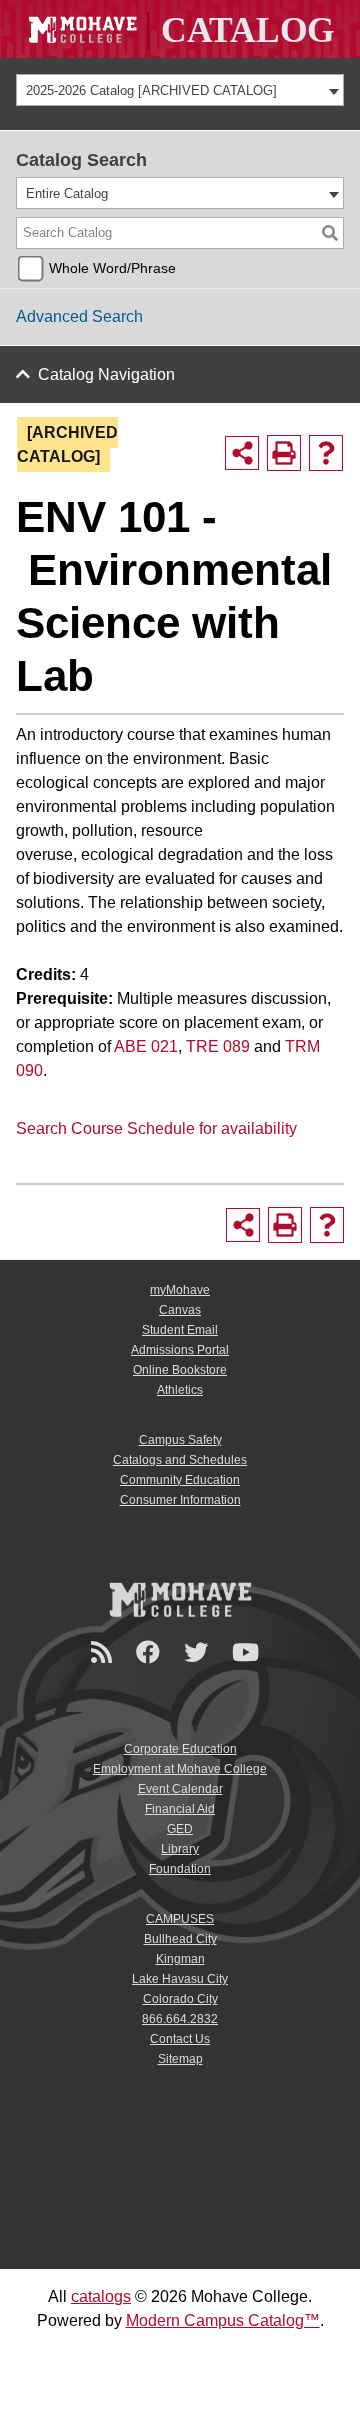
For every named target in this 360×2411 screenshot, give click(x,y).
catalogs (101, 2296)
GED (180, 1829)
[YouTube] (248, 1652)
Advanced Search (79, 316)
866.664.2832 (180, 2019)
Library (180, 1849)
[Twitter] (199, 1652)
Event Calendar (180, 1789)
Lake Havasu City (180, 1979)
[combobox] (180, 90)
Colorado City (180, 1999)
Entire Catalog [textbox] (67, 193)
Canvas (180, 1310)
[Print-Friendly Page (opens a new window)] (284, 453)
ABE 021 (146, 1046)
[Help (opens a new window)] (326, 453)
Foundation (180, 1869)
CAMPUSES (180, 1919)
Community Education (180, 1480)
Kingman (180, 1959)
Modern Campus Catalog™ (223, 2320)
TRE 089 (218, 1046)
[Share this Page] (242, 453)
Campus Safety (180, 1440)
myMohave (180, 1290)
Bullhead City (180, 1939)
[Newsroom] (104, 1652)
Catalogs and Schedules (180, 1460)
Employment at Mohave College (180, 1769)
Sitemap (180, 2059)
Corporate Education (180, 1749)
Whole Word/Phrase (112, 268)
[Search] (330, 233)
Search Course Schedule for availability (156, 1128)
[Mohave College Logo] (180, 1599)
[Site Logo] (180, 29)
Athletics (180, 1390)
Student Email (180, 1330)
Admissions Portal (180, 1350)
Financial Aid (180, 1809)
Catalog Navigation (106, 374)
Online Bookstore (180, 1370)
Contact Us (180, 2039)
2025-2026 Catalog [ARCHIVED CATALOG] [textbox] (151, 90)
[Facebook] (151, 1652)
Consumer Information (180, 1500)
